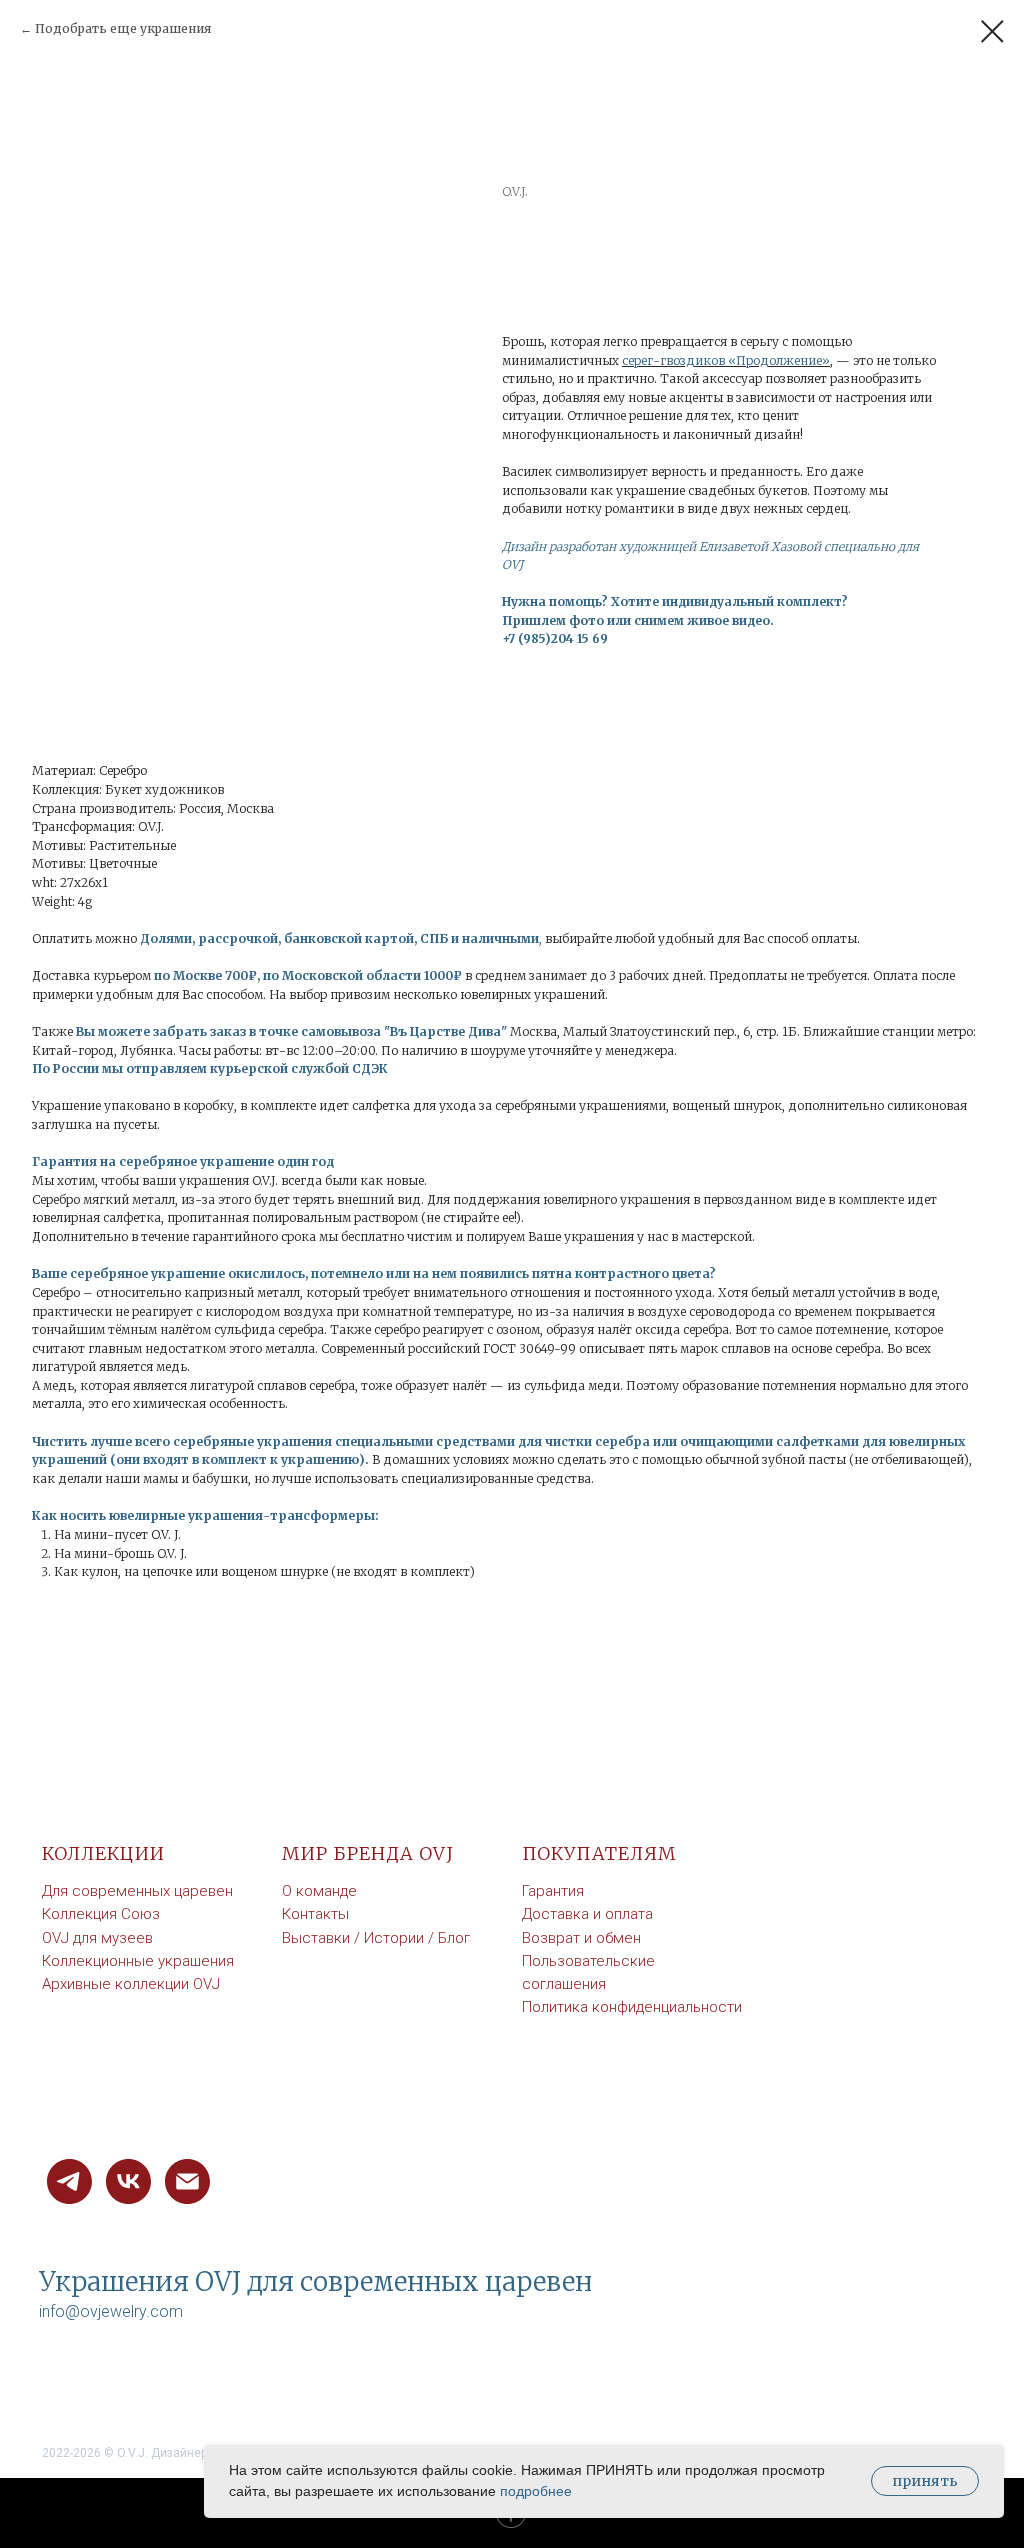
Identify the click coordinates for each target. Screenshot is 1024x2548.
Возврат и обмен (581, 1938)
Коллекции (103, 1853)
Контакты (315, 1914)
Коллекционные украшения (138, 1961)
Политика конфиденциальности (632, 2007)
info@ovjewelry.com (111, 2311)
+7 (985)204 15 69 (555, 638)
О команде (319, 1891)
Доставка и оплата (587, 1914)
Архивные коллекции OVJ (131, 1984)
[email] (187, 2181)
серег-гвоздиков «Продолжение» (726, 360)
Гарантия (553, 1891)
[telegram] (69, 2181)
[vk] (128, 2181)
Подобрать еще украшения (123, 28)
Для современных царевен (137, 1891)
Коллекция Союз (101, 1914)
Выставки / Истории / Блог (376, 1938)
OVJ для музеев (97, 1938)
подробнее (536, 2491)
